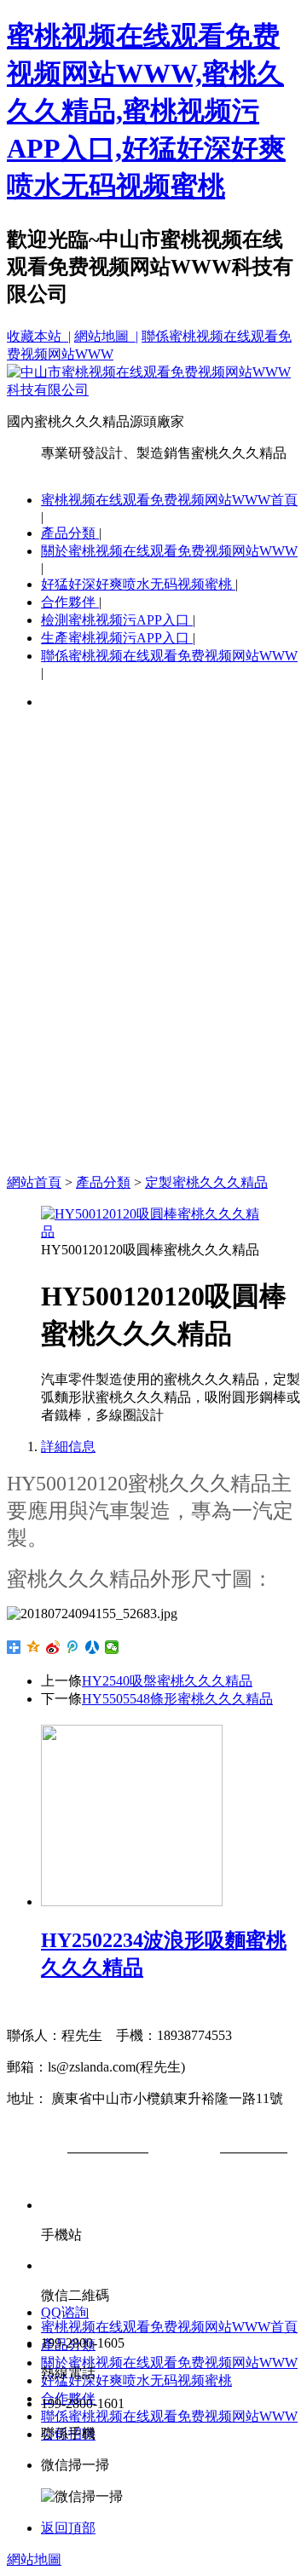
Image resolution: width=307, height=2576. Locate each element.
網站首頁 (34, 1182)
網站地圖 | (106, 336)
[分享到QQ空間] (34, 1647)
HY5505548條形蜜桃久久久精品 (177, 1699)
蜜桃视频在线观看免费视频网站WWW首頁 (169, 500)
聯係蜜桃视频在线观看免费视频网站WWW (169, 656)
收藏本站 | (39, 336)
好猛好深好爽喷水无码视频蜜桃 (138, 584)
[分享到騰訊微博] (73, 1647)
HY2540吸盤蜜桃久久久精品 (167, 1681)
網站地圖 (34, 2559)
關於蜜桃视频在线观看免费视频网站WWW (169, 551)
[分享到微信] (112, 1647)
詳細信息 (68, 1446)
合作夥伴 (70, 602)
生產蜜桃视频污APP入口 (117, 638)
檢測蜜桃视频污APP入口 (117, 620)
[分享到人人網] (93, 1647)
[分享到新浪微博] (53, 1647)
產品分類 (70, 533)
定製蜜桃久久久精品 (206, 1182)
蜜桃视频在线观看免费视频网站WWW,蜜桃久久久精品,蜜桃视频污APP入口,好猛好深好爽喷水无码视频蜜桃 (146, 111)
